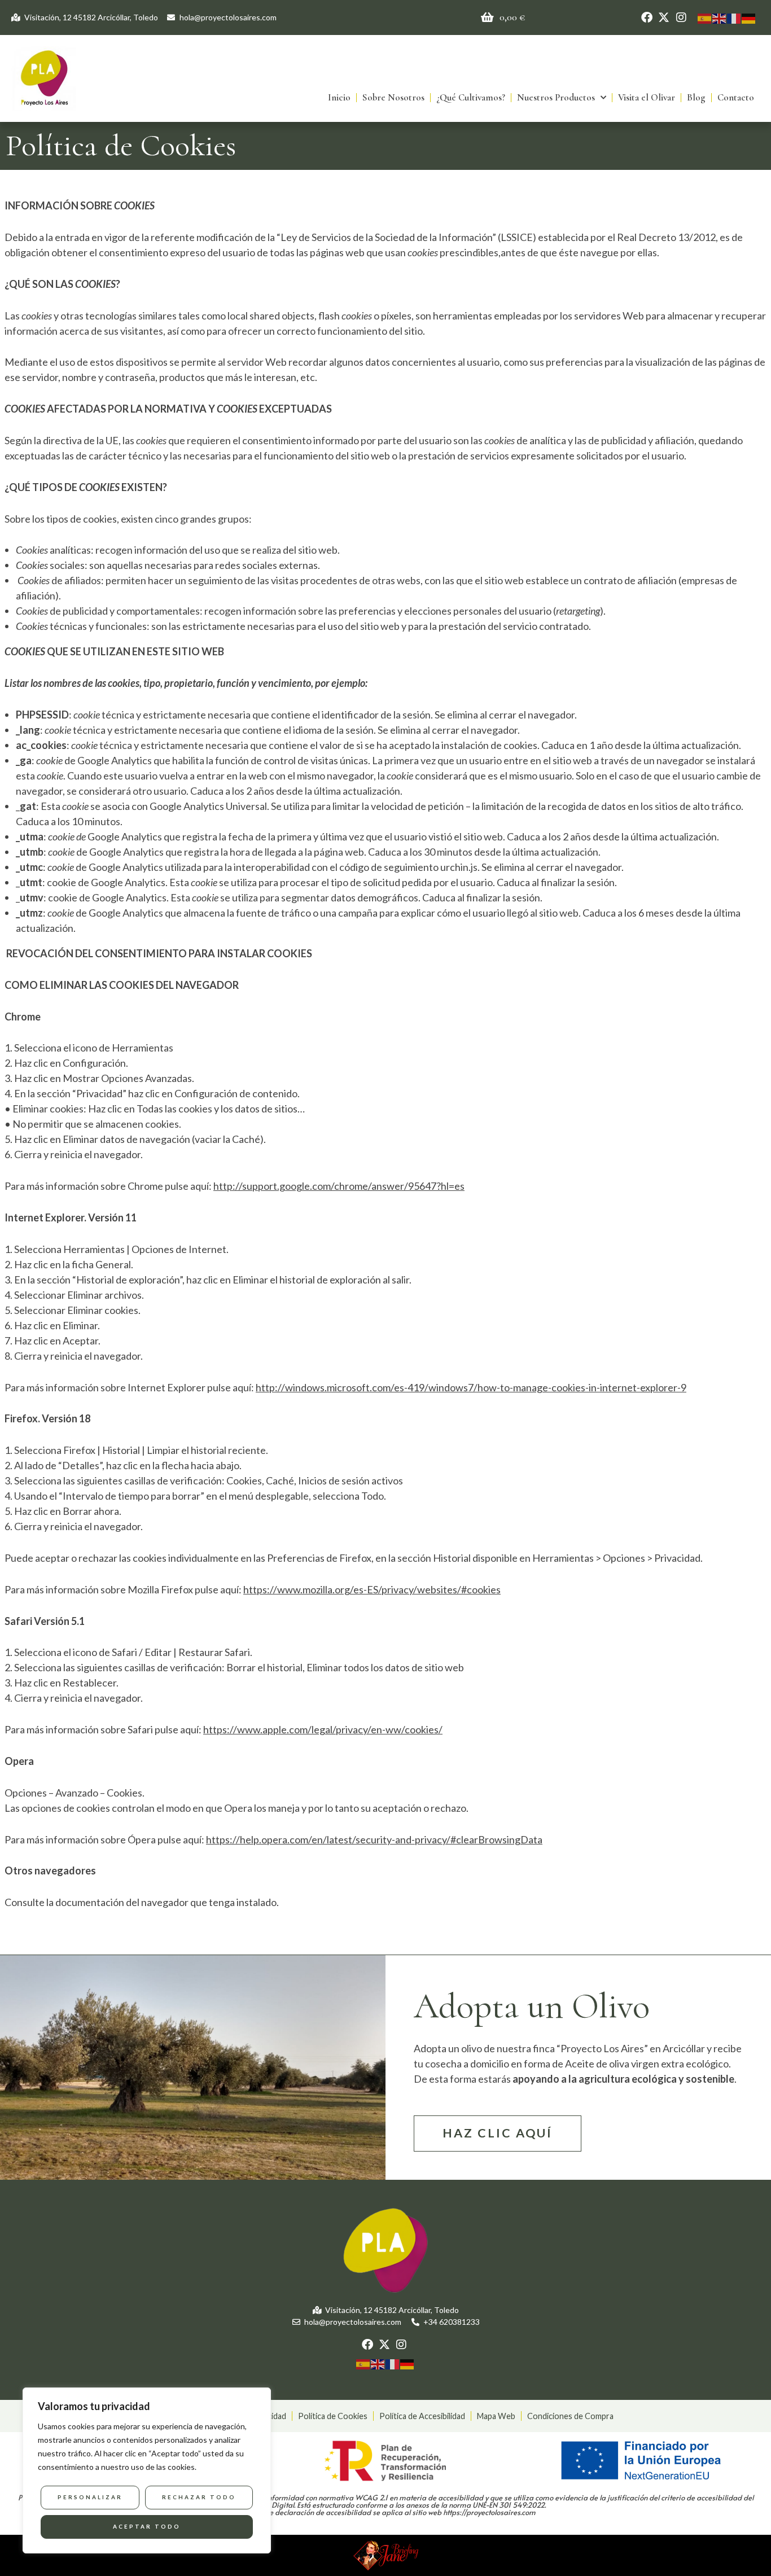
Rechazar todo (199, 2497)
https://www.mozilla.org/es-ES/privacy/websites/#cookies (372, 1589)
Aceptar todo (147, 2526)
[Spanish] (705, 17)
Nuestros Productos (556, 97)
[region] (147, 2470)
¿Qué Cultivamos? (471, 97)
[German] (749, 17)
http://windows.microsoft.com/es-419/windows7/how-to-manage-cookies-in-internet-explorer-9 (471, 1387)
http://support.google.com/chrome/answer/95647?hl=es (339, 1186)
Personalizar (90, 2497)
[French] (734, 17)
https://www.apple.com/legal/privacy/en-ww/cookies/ (323, 1729)
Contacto (736, 97)
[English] (720, 17)
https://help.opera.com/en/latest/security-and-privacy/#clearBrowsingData (374, 1839)
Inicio (339, 97)
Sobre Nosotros (393, 97)
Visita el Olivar (647, 97)
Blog (696, 97)
